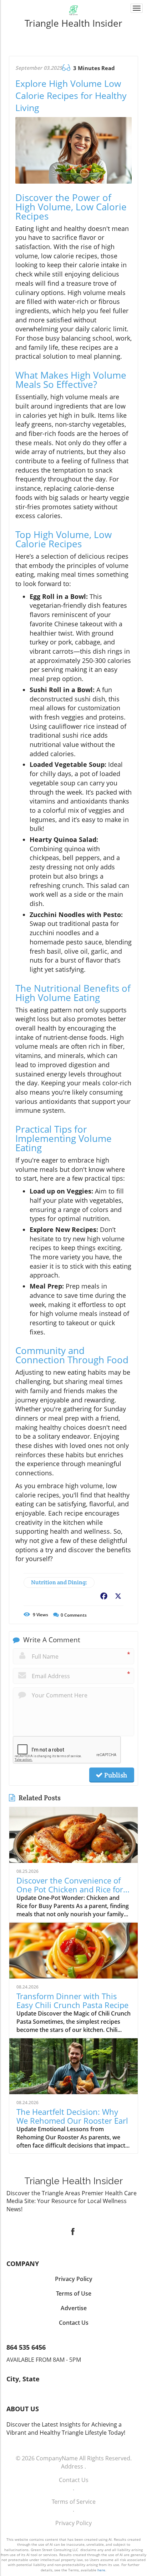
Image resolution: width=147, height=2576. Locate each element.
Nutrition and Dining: (59, 1582)
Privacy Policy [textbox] (74, 2279)
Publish (115, 1775)
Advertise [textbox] (74, 2308)
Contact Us (74, 2480)
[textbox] (73, 23)
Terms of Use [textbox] (74, 2293)
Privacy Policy (73, 2523)
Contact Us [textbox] (74, 2323)
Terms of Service (74, 2502)
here (101, 2570)
